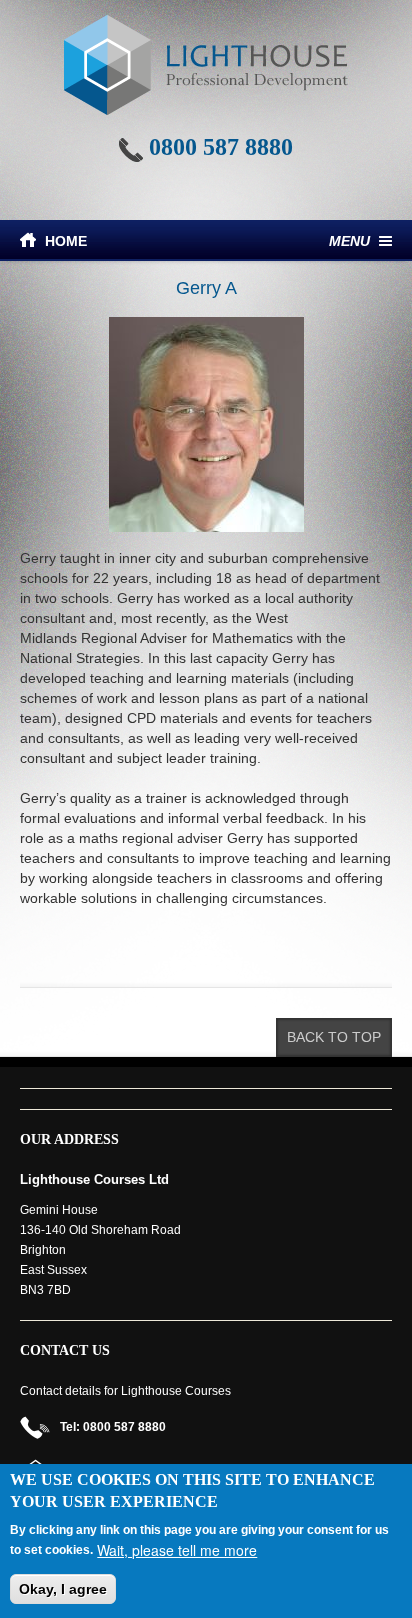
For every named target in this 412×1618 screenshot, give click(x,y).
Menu (349, 241)
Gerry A (206, 288)
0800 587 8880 (221, 147)
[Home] (206, 65)
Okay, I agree (63, 1589)
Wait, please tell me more (177, 1550)
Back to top (334, 1037)
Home (66, 241)
